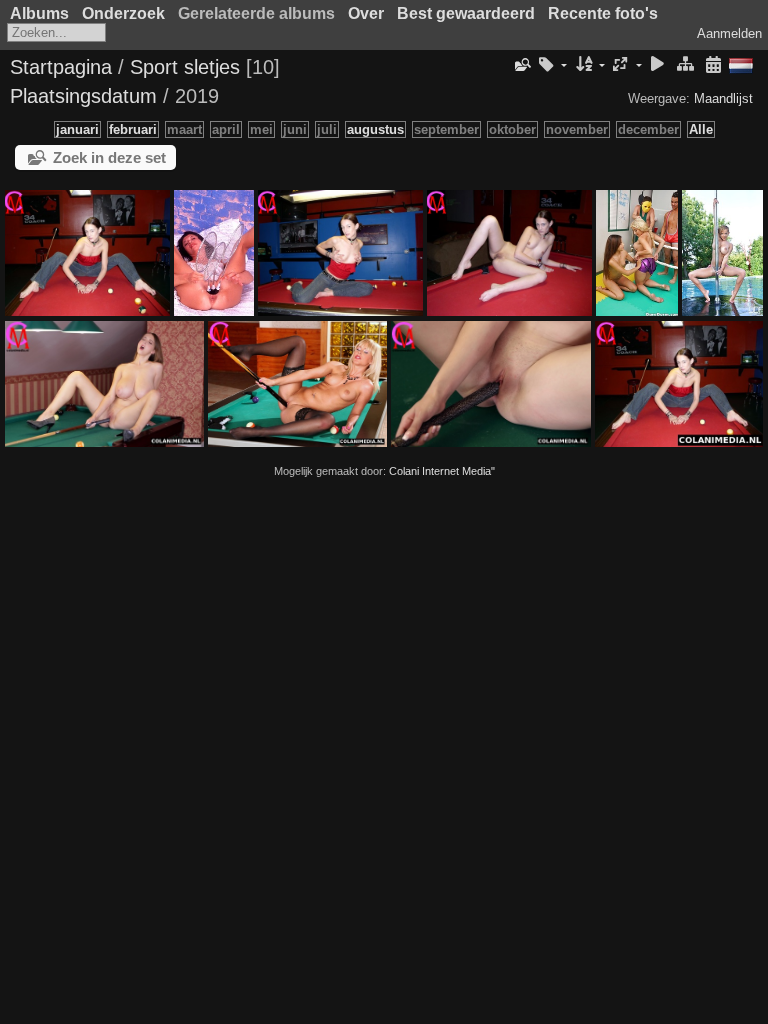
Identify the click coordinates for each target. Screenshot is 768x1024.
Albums (39, 13)
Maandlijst (723, 98)
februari (133, 129)
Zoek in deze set (109, 157)
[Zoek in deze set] (521, 65)
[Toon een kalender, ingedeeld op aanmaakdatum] (713, 65)
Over (366, 13)
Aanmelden (729, 33)
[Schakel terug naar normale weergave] (685, 65)
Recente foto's (603, 13)
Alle (701, 129)
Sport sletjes (185, 67)
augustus (375, 129)
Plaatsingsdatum (83, 96)
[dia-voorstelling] (658, 65)
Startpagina (61, 67)
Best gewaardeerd (466, 13)
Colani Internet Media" (442, 471)
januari (77, 129)
